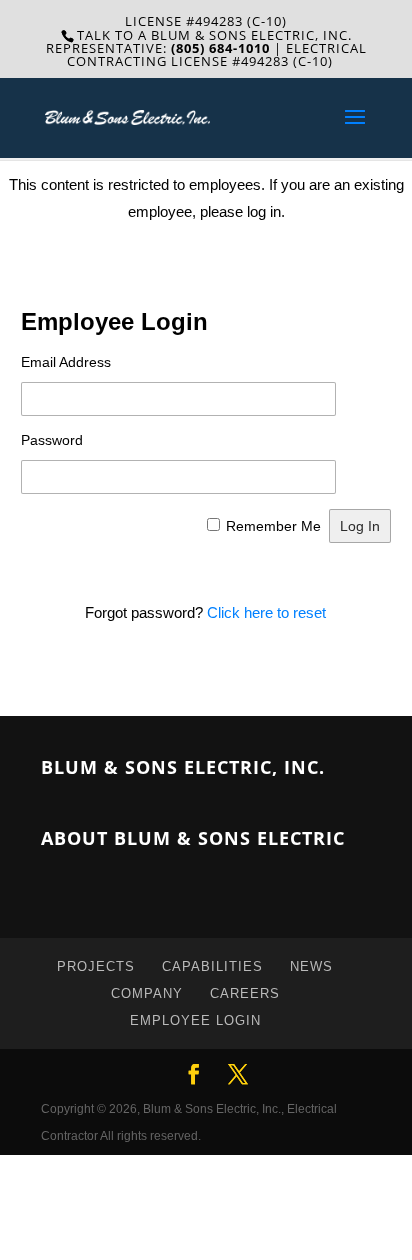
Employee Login (195, 1020)
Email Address (66, 362)
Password (52, 440)
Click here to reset (266, 612)
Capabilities (212, 966)
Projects (96, 966)
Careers (245, 993)
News (311, 966)
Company (147, 993)
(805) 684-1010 (220, 48)
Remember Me (273, 526)
